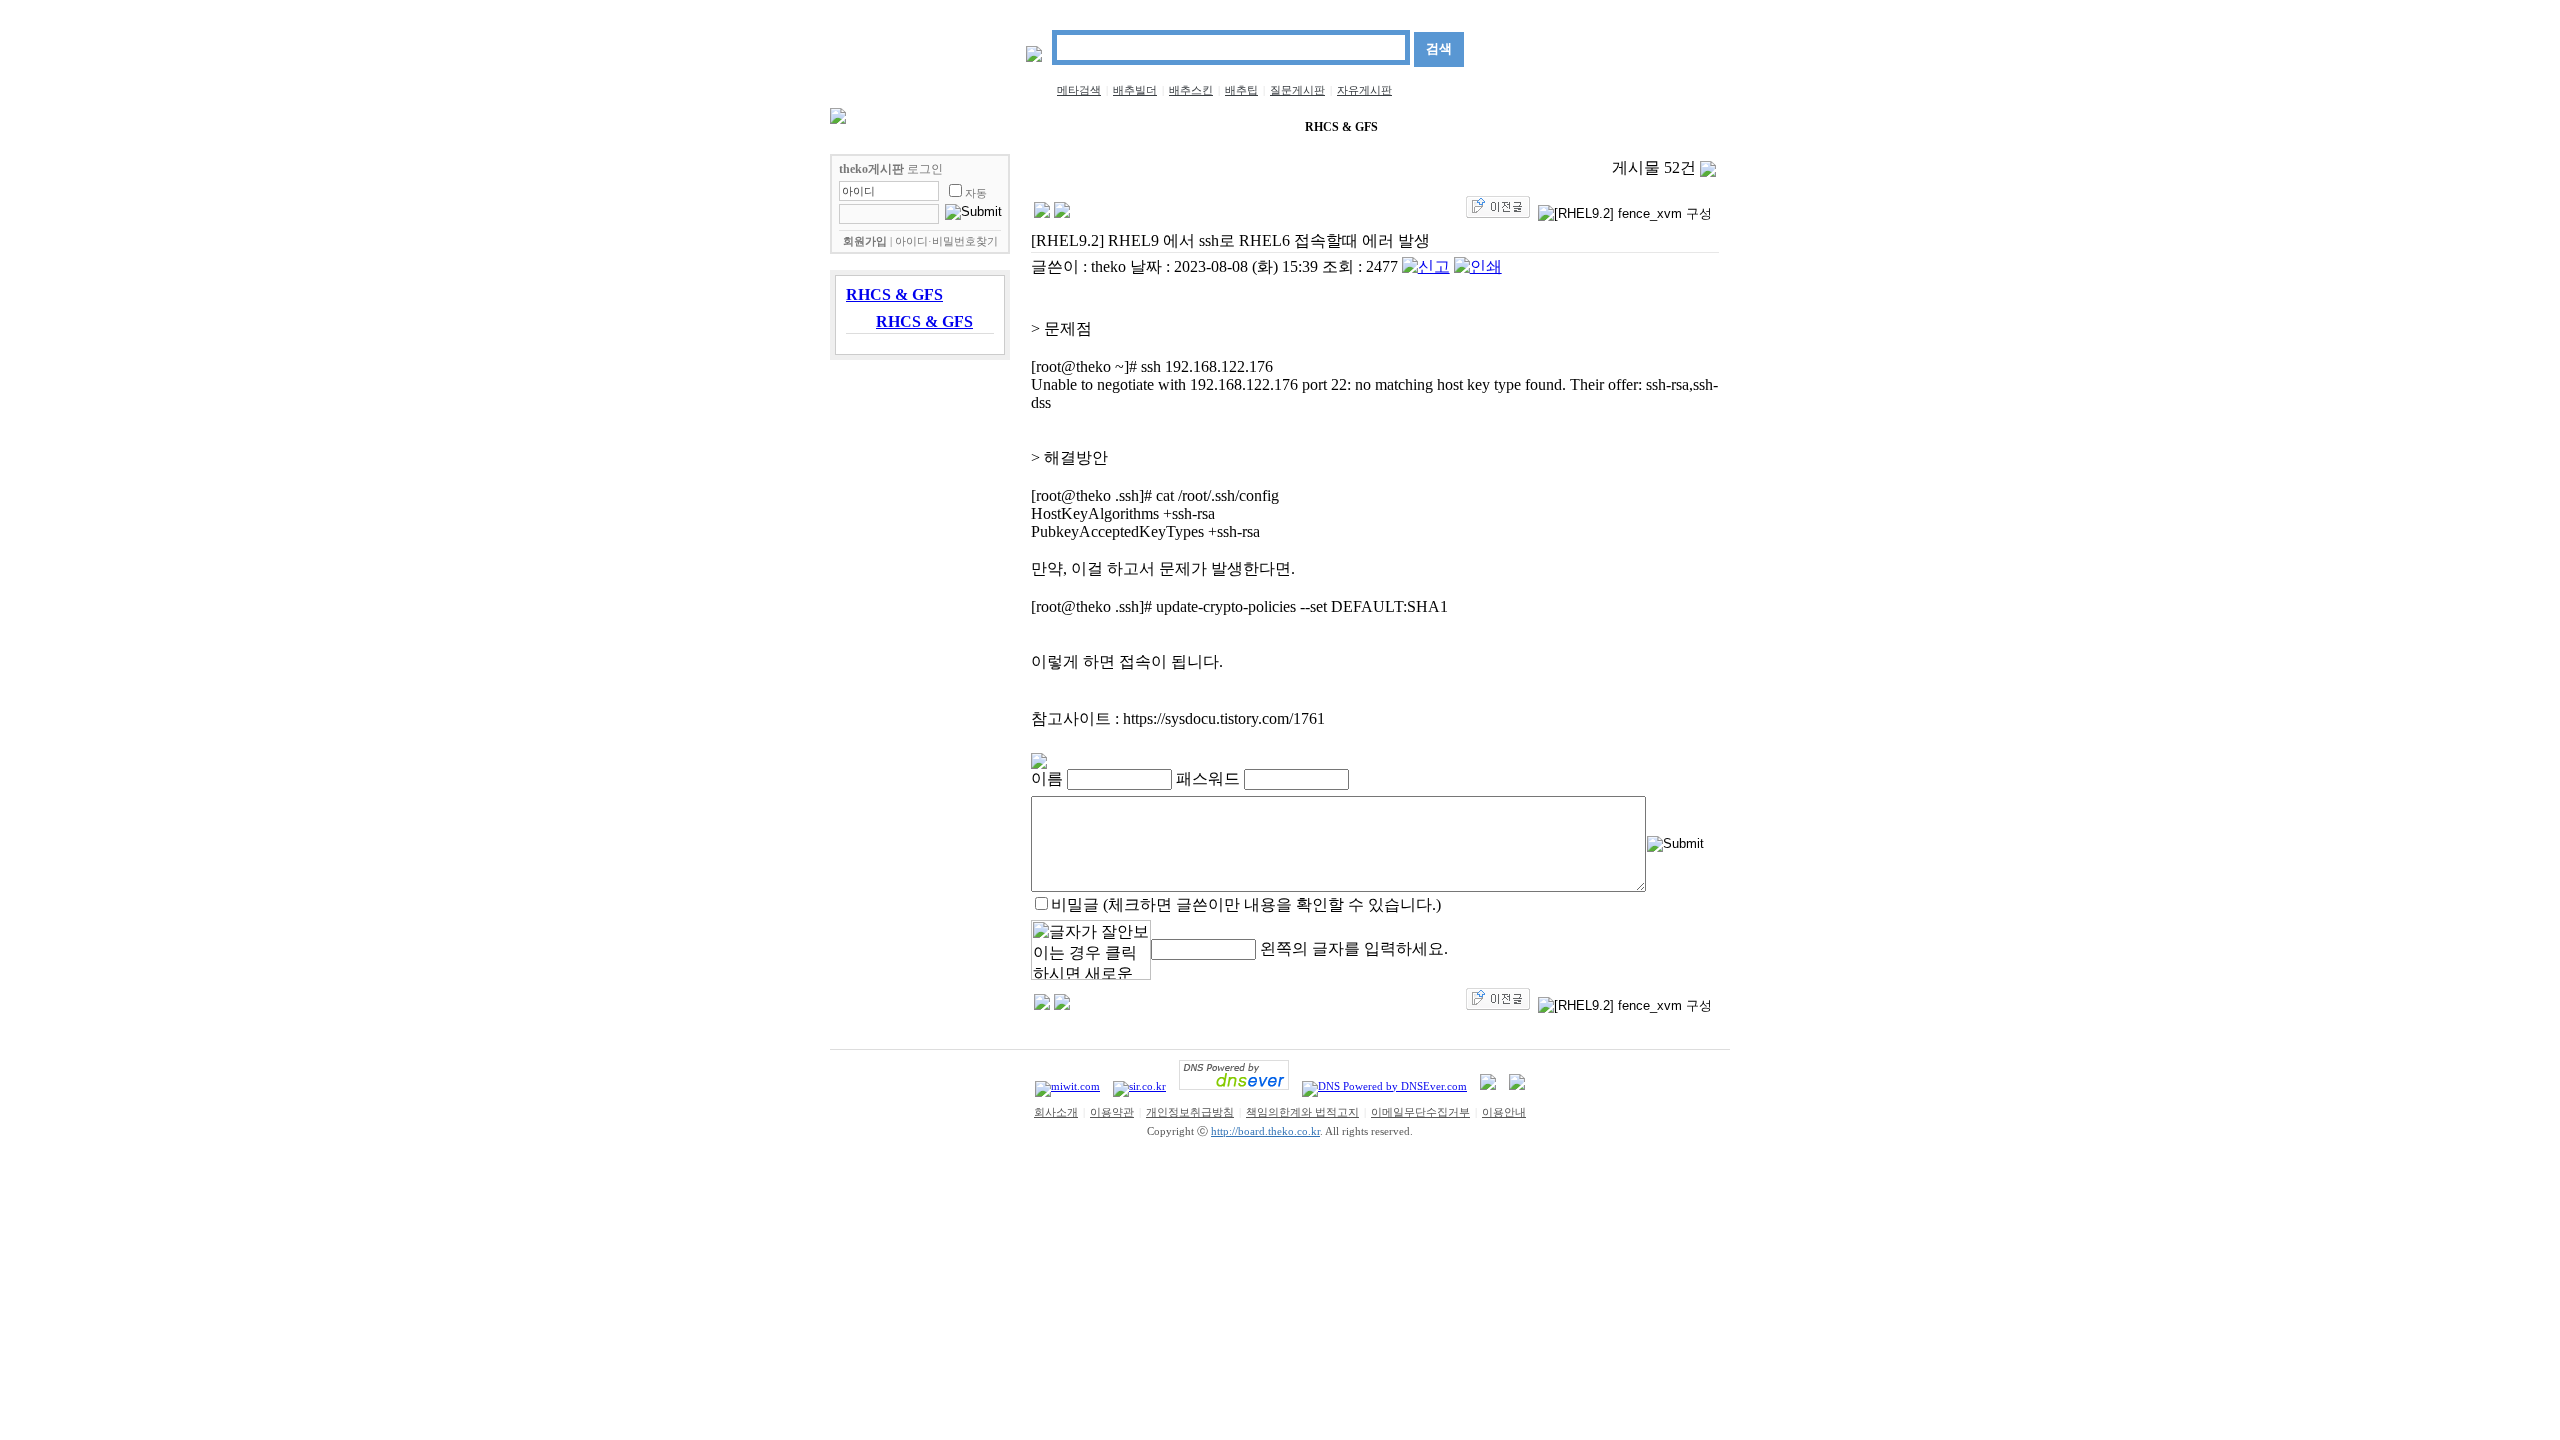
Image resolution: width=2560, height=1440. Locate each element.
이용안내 (1504, 1112)
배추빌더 (1135, 90)
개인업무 (1698, 128)
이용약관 (1112, 1112)
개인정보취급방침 (1190, 1112)
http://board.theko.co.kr (1265, 1131)
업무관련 (1626, 128)
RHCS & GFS (1341, 127)
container (1249, 127)
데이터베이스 (1009, 128)
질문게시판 (1297, 90)
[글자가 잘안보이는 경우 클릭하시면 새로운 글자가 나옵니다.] (1091, 950)
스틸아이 (1177, 128)
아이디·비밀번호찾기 (946, 241)
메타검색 (1079, 90)
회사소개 (1056, 1112)
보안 (865, 128)
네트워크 (925, 128)
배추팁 (1241, 90)
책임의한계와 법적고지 (1302, 1112)
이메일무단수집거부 (1420, 1112)
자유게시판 (1364, 90)
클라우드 (1434, 128)
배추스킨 (1191, 90)
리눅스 (1500, 128)
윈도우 (1560, 128)
